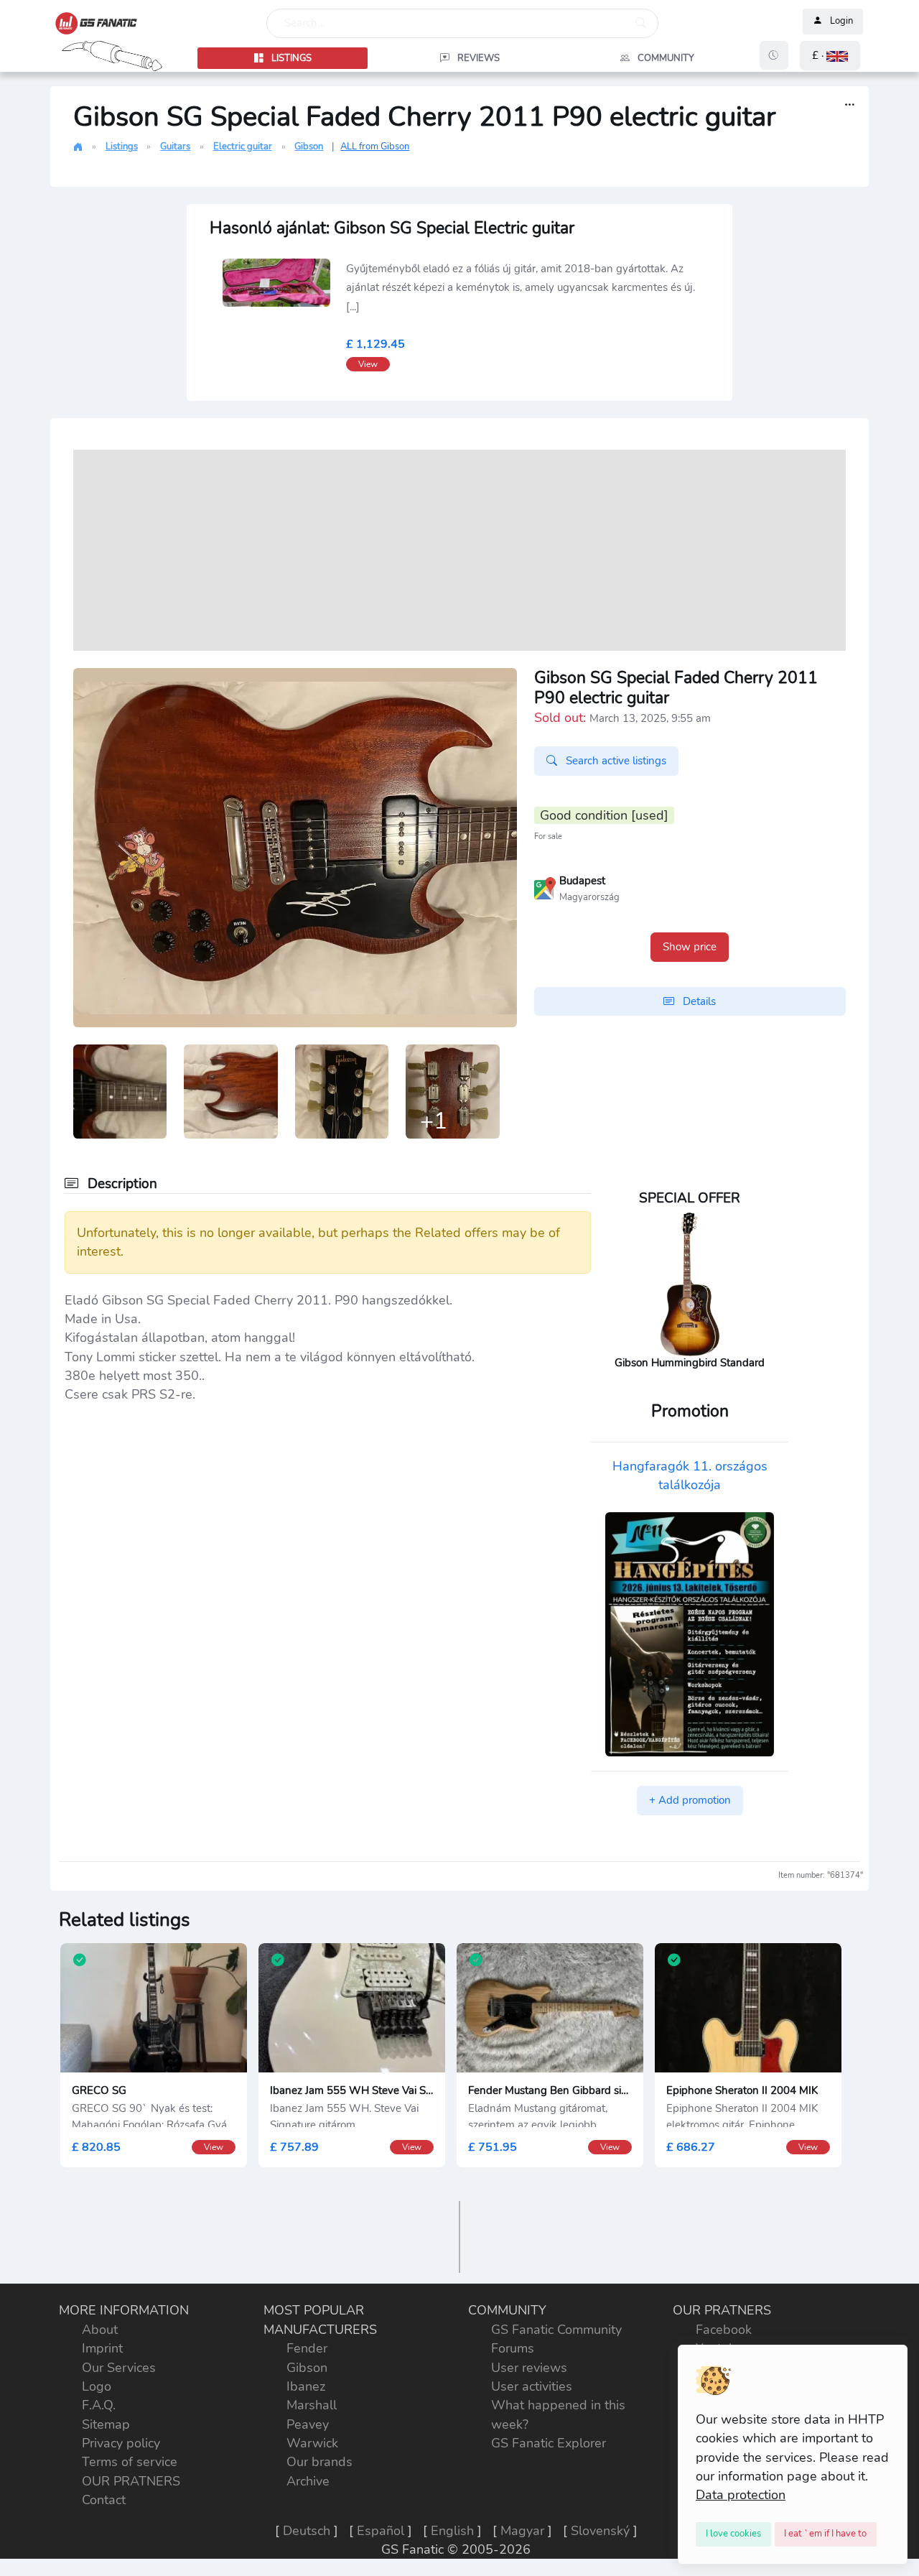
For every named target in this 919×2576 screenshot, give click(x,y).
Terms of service (130, 2462)
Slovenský (600, 2531)
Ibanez (306, 2386)
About (100, 2330)
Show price (690, 947)
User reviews (529, 2368)
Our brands (319, 2462)
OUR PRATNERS (131, 2481)
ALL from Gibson (375, 147)
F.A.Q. (99, 2405)
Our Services (119, 2368)
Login (841, 22)
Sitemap (106, 2424)
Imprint (102, 2348)
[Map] (545, 887)
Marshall (312, 2405)
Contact (104, 2500)
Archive (308, 2481)
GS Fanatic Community (556, 2330)
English (452, 2531)
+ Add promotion (690, 1800)
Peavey (308, 2424)
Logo (97, 2386)
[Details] (850, 105)
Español (381, 2531)
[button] (830, 56)
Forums (513, 2348)
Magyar (522, 2531)
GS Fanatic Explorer (549, 2443)
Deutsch (307, 2531)
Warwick (312, 2443)
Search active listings (615, 761)
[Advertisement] (459, 550)
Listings (122, 147)
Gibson (309, 147)
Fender (307, 2348)
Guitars (175, 147)
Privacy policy (121, 2443)
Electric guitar (243, 147)
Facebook (724, 2330)
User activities (532, 2386)
